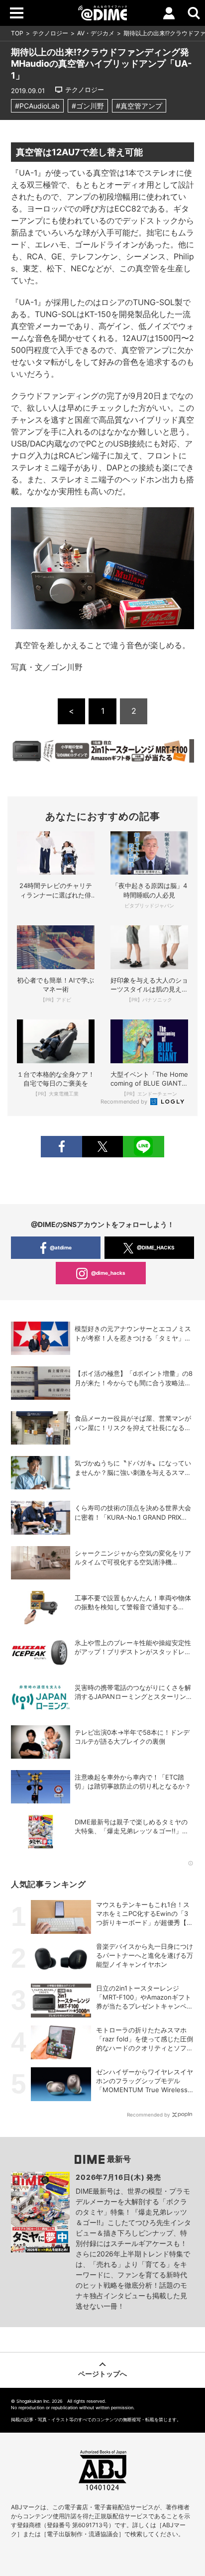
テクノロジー (50, 33)
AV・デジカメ (96, 33)
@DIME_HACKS (156, 1247)
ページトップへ (102, 2374)
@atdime (61, 1247)
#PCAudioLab (37, 106)
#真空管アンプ (139, 106)
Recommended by (125, 1102)
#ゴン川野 (88, 106)
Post (102, 1147)
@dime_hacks (108, 1273)
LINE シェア (143, 1147)
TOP (17, 33)
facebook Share (61, 1147)
